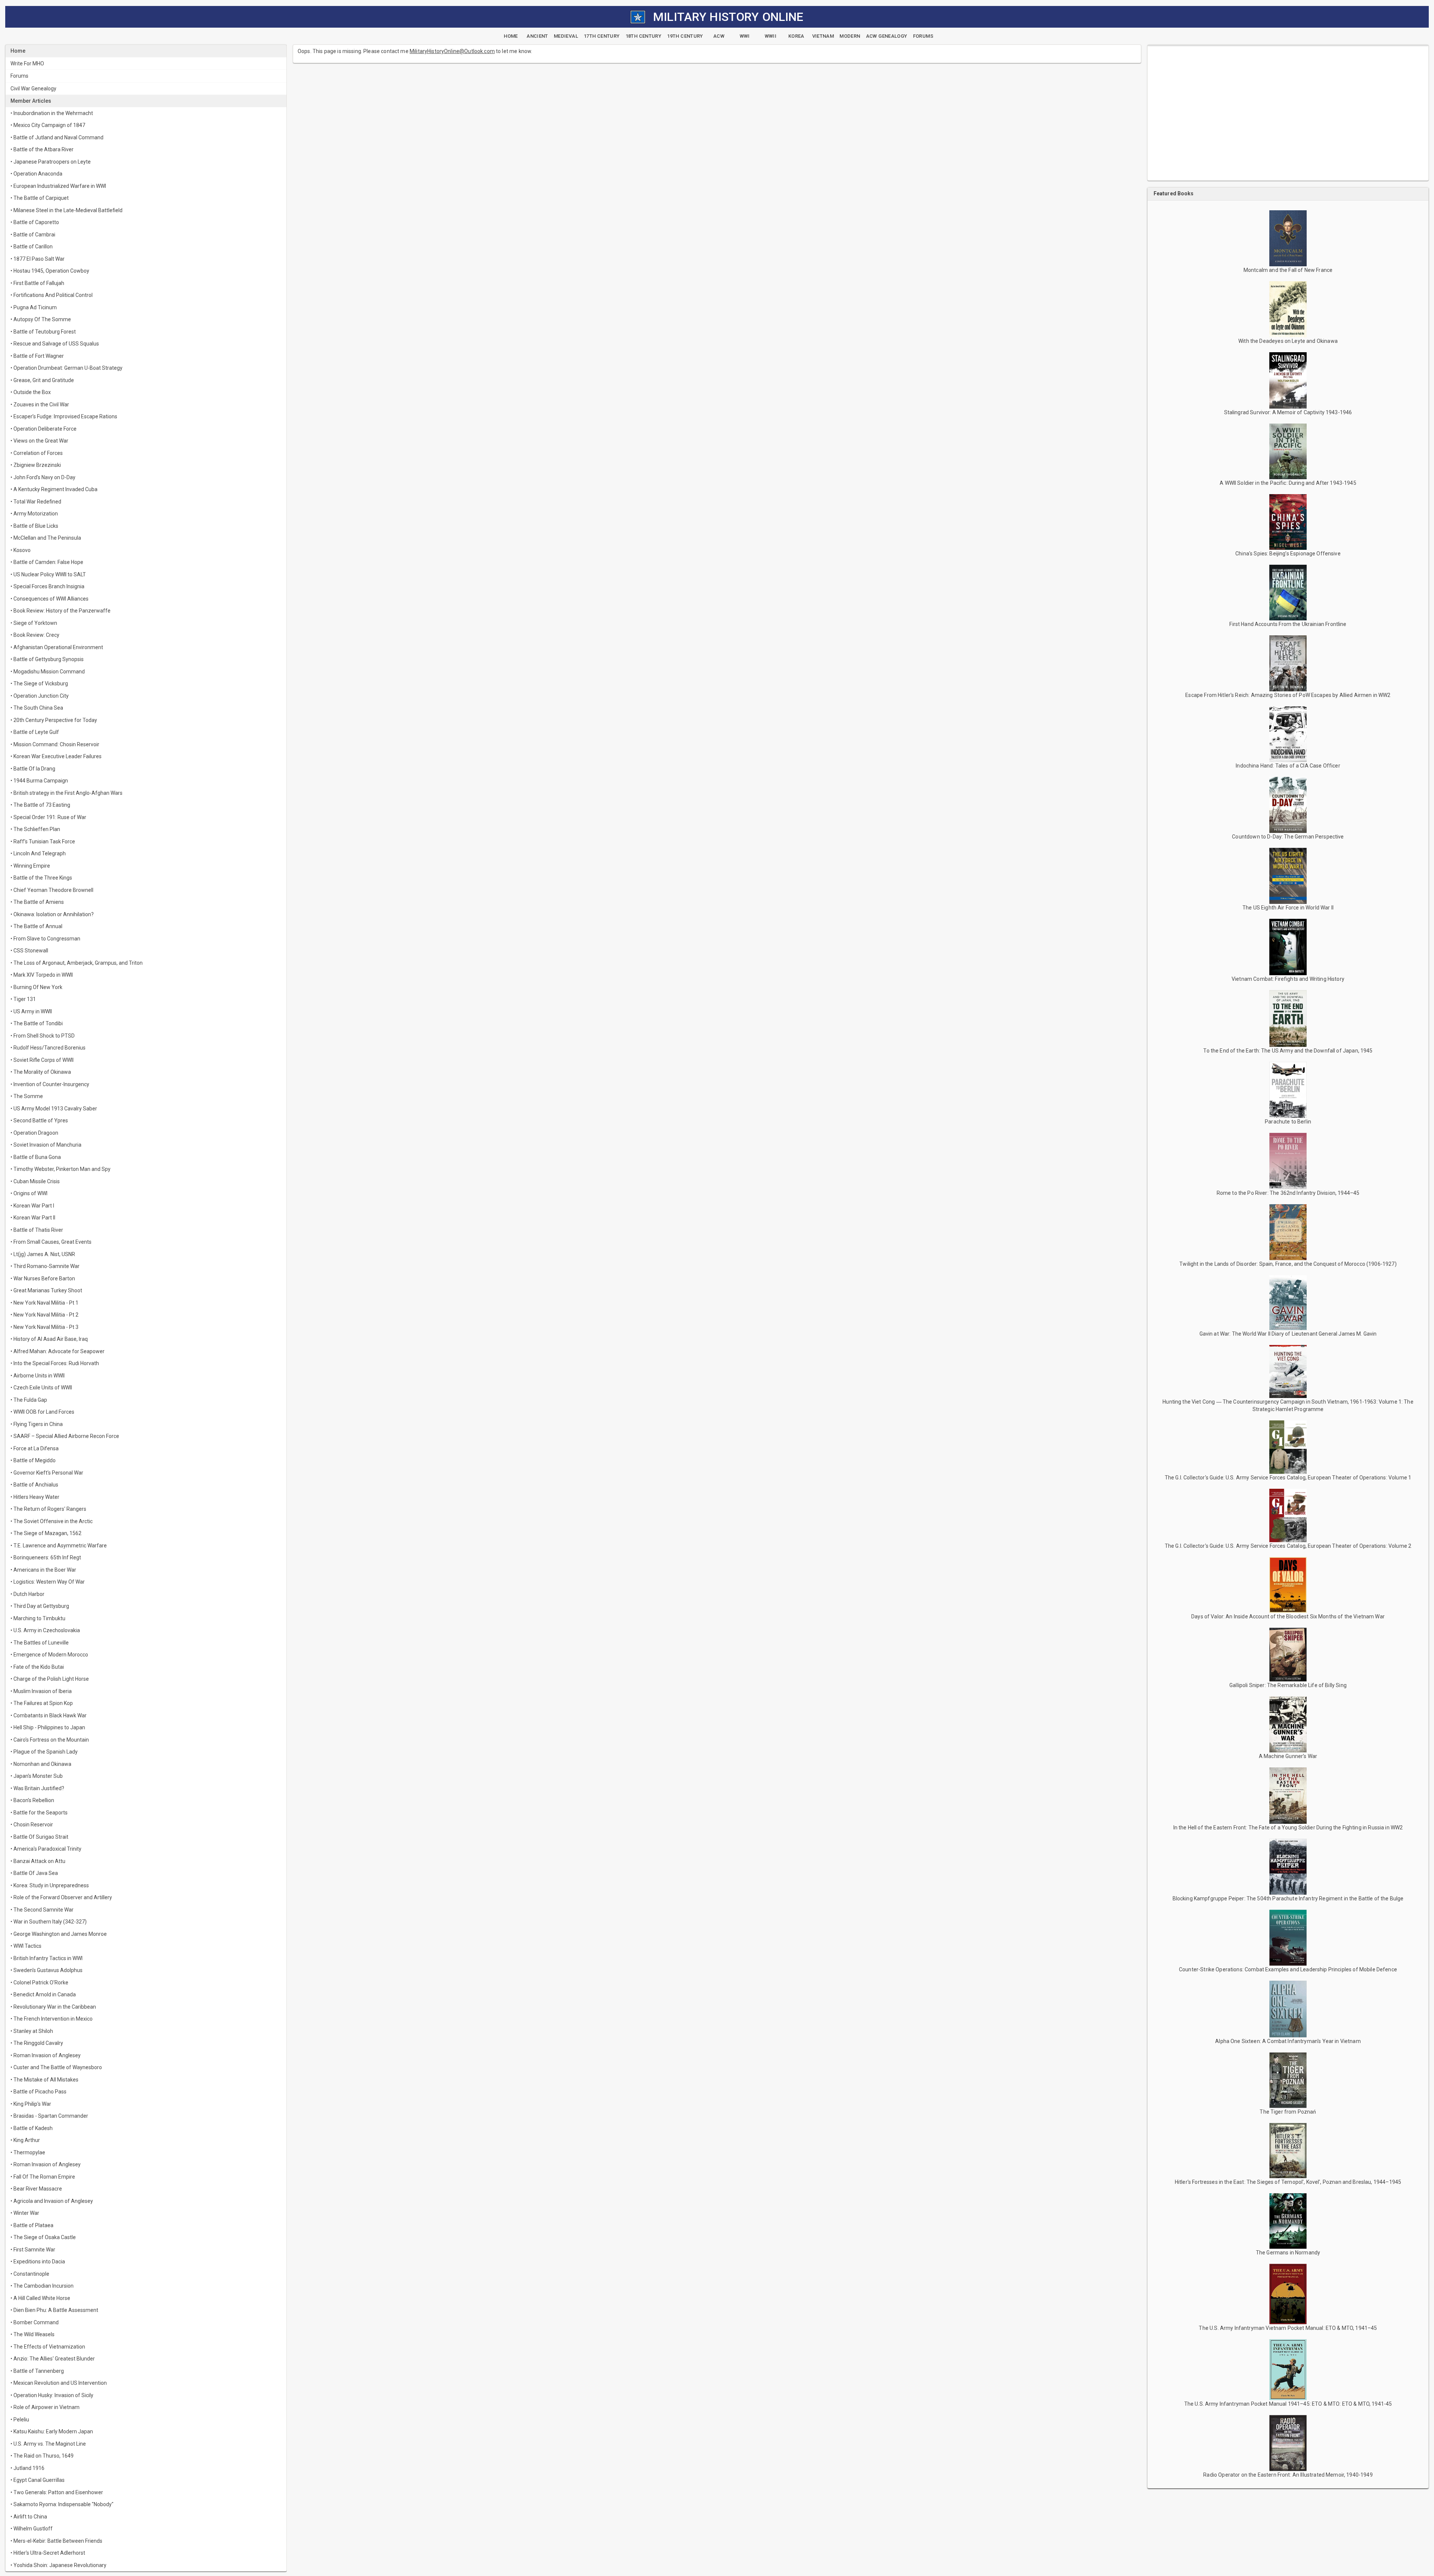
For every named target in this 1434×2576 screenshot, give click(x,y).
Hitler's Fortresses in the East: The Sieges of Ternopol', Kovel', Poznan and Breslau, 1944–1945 (1288, 2182)
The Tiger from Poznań (1288, 2112)
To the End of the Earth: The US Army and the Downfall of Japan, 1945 (1288, 1051)
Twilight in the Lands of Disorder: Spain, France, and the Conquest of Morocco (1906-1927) (1288, 1264)
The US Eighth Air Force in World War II (1288, 908)
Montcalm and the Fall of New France (1288, 270)
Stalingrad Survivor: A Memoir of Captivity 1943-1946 (1288, 412)
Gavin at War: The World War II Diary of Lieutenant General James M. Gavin (1288, 1334)
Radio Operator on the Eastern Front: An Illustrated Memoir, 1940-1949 (1288, 2475)
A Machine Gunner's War (1288, 1756)
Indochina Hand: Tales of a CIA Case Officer (1288, 766)
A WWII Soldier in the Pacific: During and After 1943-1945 (1288, 483)
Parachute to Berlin (1288, 1122)
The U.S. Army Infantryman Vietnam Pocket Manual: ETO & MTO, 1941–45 (1288, 2328)
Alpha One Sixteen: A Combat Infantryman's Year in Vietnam (1288, 2041)
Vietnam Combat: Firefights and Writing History (1288, 979)
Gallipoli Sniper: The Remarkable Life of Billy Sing (1288, 1685)
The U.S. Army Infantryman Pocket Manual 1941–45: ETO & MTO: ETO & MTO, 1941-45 (1288, 2404)
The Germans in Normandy (1288, 2253)
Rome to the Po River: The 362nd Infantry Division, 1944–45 (1288, 1193)
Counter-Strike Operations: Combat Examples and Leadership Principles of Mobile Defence (1288, 1969)
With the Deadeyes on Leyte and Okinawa (1288, 341)
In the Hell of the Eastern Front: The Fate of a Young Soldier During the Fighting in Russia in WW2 (1288, 1828)
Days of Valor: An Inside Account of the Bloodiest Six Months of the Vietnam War (1288, 1616)
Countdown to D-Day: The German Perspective (1288, 837)
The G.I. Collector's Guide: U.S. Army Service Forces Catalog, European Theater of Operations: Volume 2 (1288, 1546)
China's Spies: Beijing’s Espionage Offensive (1288, 554)
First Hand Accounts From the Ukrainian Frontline (1288, 624)
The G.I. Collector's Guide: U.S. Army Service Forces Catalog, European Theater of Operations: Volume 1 (1288, 1478)
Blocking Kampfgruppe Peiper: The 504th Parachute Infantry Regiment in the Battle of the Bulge (1288, 1898)
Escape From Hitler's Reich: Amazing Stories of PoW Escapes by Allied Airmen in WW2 (1288, 695)
